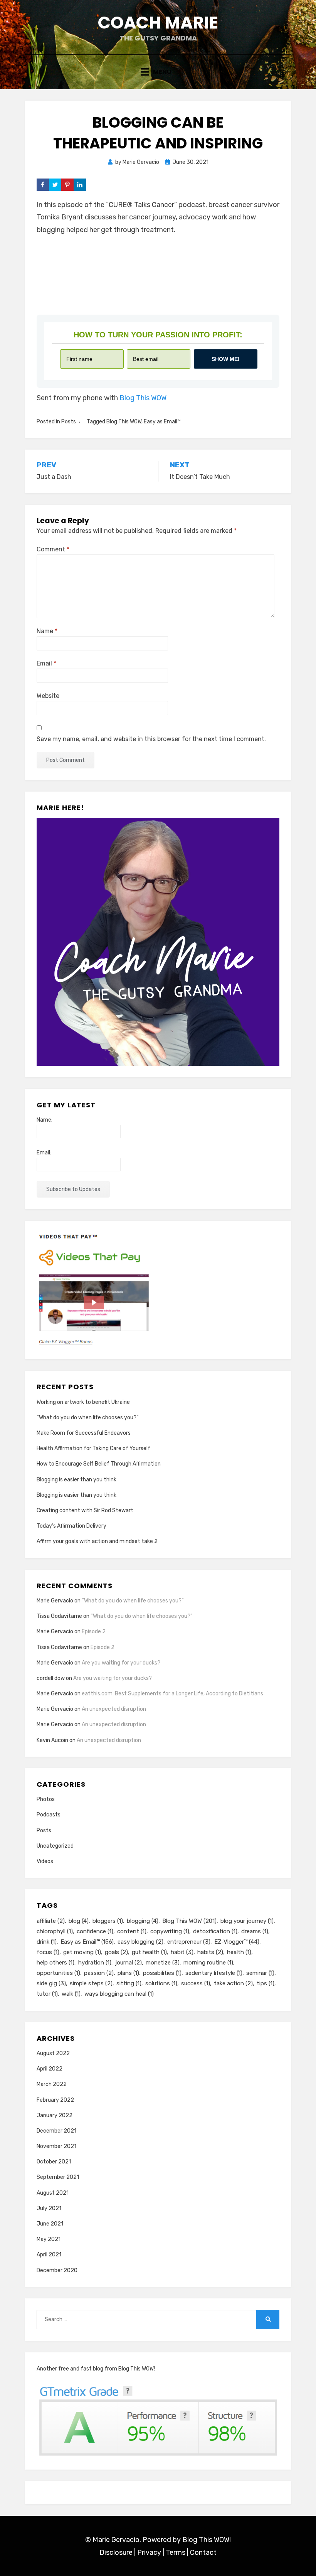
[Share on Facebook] (43, 185)
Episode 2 (94, 1632)
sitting (129, 1983)
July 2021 (49, 2208)
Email (46, 663)
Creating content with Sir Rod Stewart (85, 1510)
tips (266, 1983)
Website (48, 696)
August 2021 (53, 2193)
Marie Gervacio (55, 1601)
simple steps (91, 1983)
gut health (149, 1952)
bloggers (108, 1921)
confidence (95, 1931)
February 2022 (55, 2100)
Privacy (149, 2552)
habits (210, 1952)
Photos (46, 1799)
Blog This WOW (143, 398)
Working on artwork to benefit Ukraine (83, 1402)
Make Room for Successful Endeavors (84, 1433)
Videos (45, 1861)
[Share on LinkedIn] (80, 185)
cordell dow (51, 1678)
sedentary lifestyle (214, 1973)
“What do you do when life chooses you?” (87, 1418)
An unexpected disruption (114, 1709)
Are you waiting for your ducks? (121, 1663)
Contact (203, 2552)
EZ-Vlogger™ (237, 1942)
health (239, 1952)
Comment (53, 549)
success (196, 1983)
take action (233, 1983)
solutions (161, 1983)
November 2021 (56, 2146)
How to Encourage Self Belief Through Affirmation (99, 1464)
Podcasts (49, 1815)
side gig (51, 1983)
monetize (163, 1963)
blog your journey (247, 1921)
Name (47, 631)
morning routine (208, 1963)
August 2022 (53, 2053)
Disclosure (116, 2552)
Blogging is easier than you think (76, 1480)
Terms (176, 2552)
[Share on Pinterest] (67, 185)
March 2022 (52, 2084)
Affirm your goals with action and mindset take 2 (97, 1541)
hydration (95, 1963)
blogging (143, 1921)
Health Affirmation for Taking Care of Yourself (93, 1448)
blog (79, 1921)
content (132, 1931)
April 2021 (49, 2255)
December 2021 (56, 2131)
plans (128, 1973)
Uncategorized (55, 1846)
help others (55, 1963)
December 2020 (57, 2270)
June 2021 (50, 2224)
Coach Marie (158, 23)
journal (129, 1963)
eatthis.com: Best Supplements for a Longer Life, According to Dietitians (172, 1694)
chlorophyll (55, 1931)
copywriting (170, 1931)
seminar (260, 1973)
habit (182, 1952)
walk (71, 1994)
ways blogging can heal (119, 1994)
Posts (69, 422)
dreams (255, 1931)
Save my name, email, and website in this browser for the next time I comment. (151, 739)
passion (99, 1973)
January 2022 (55, 2115)
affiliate (51, 1921)
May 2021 (49, 2239)
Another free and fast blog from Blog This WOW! (96, 2369)
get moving (82, 1952)
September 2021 (58, 2177)
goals (116, 1952)
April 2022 (50, 2069)
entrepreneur (189, 1942)
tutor (47, 1994)
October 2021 (54, 2162)
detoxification (215, 1931)
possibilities (162, 1973)
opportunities (58, 1973)
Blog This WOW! (207, 2540)
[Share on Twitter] (55, 185)
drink (47, 1942)
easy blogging (140, 1942)
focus (48, 1952)
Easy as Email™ (162, 422)
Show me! (226, 359)
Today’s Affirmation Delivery (71, 1526)
